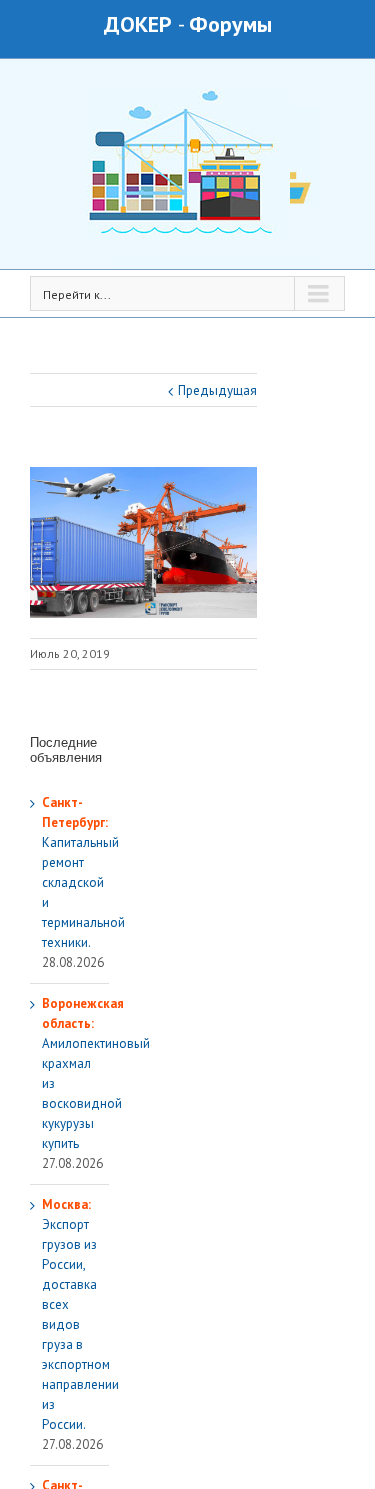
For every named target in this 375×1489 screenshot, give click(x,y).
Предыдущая (217, 390)
